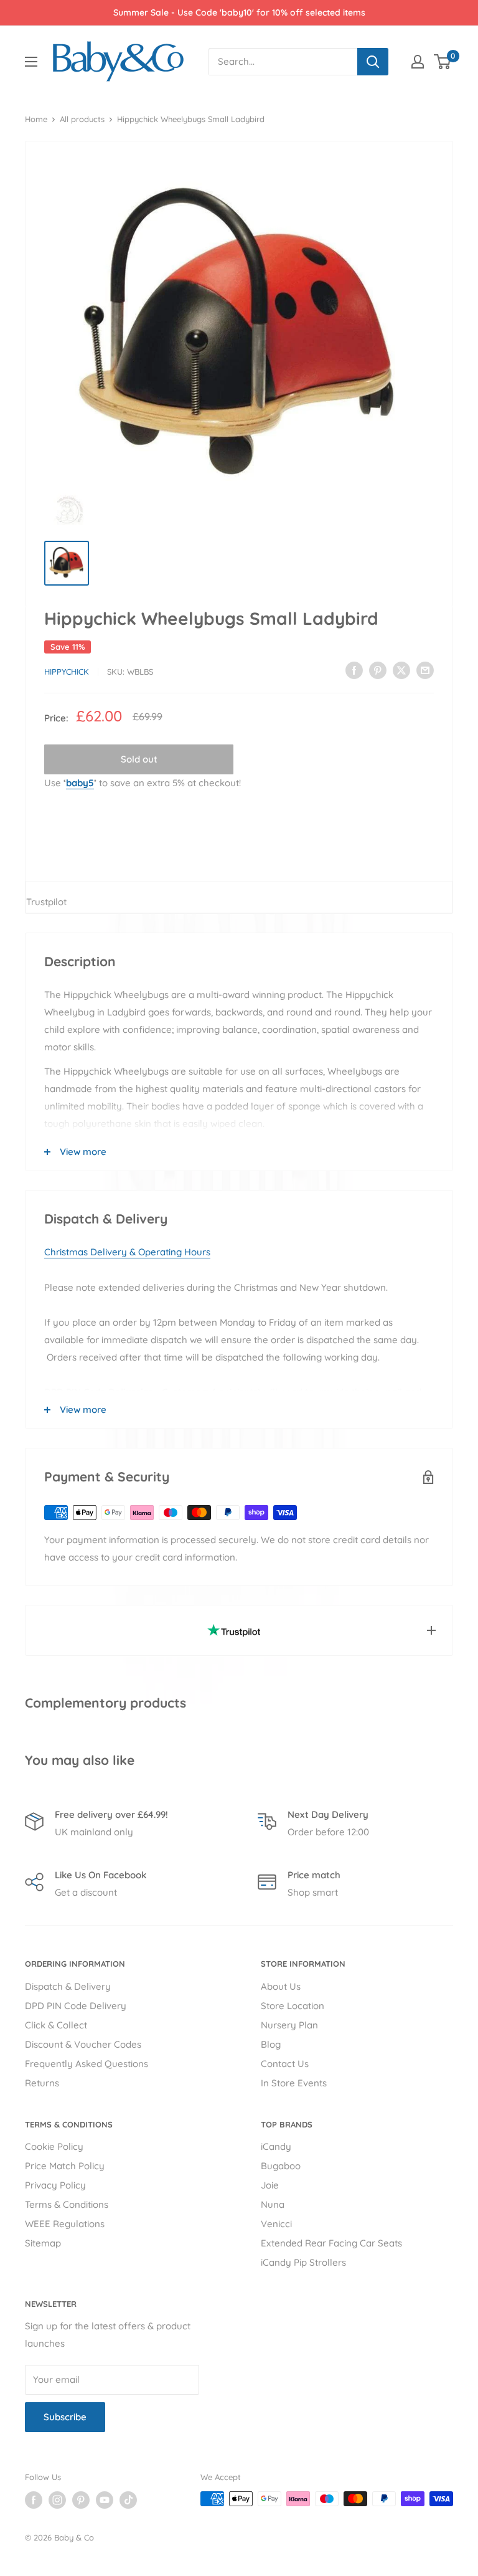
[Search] (373, 62)
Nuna (273, 2204)
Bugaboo (281, 2166)
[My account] (418, 62)
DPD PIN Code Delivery (76, 2006)
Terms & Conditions (67, 2204)
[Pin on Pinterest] (378, 670)
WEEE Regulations (65, 2224)
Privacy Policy (55, 2185)
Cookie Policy (54, 2146)
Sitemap (43, 2243)
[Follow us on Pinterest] (81, 2500)
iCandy (276, 2146)
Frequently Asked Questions (87, 2064)
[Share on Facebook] (354, 670)
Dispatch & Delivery (68, 1986)
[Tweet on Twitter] (401, 670)
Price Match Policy (65, 2166)
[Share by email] (425, 670)
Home (36, 119)
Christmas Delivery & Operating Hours (127, 1252)
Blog (271, 2044)
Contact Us (285, 2064)
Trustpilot (46, 902)
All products (82, 119)
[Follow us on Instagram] (57, 2500)
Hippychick (67, 672)
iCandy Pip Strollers (303, 2262)
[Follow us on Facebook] (34, 2500)
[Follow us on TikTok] (128, 2500)
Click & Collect (56, 2025)
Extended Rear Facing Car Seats (331, 2243)
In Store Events (294, 2083)
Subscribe (65, 2417)
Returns (42, 2083)
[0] (443, 62)
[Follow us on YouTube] (105, 2500)
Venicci (276, 2224)
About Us (281, 1986)
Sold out (139, 759)
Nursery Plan (289, 2025)
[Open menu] (31, 62)
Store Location (293, 2006)
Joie (270, 2185)
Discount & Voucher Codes (83, 2044)
